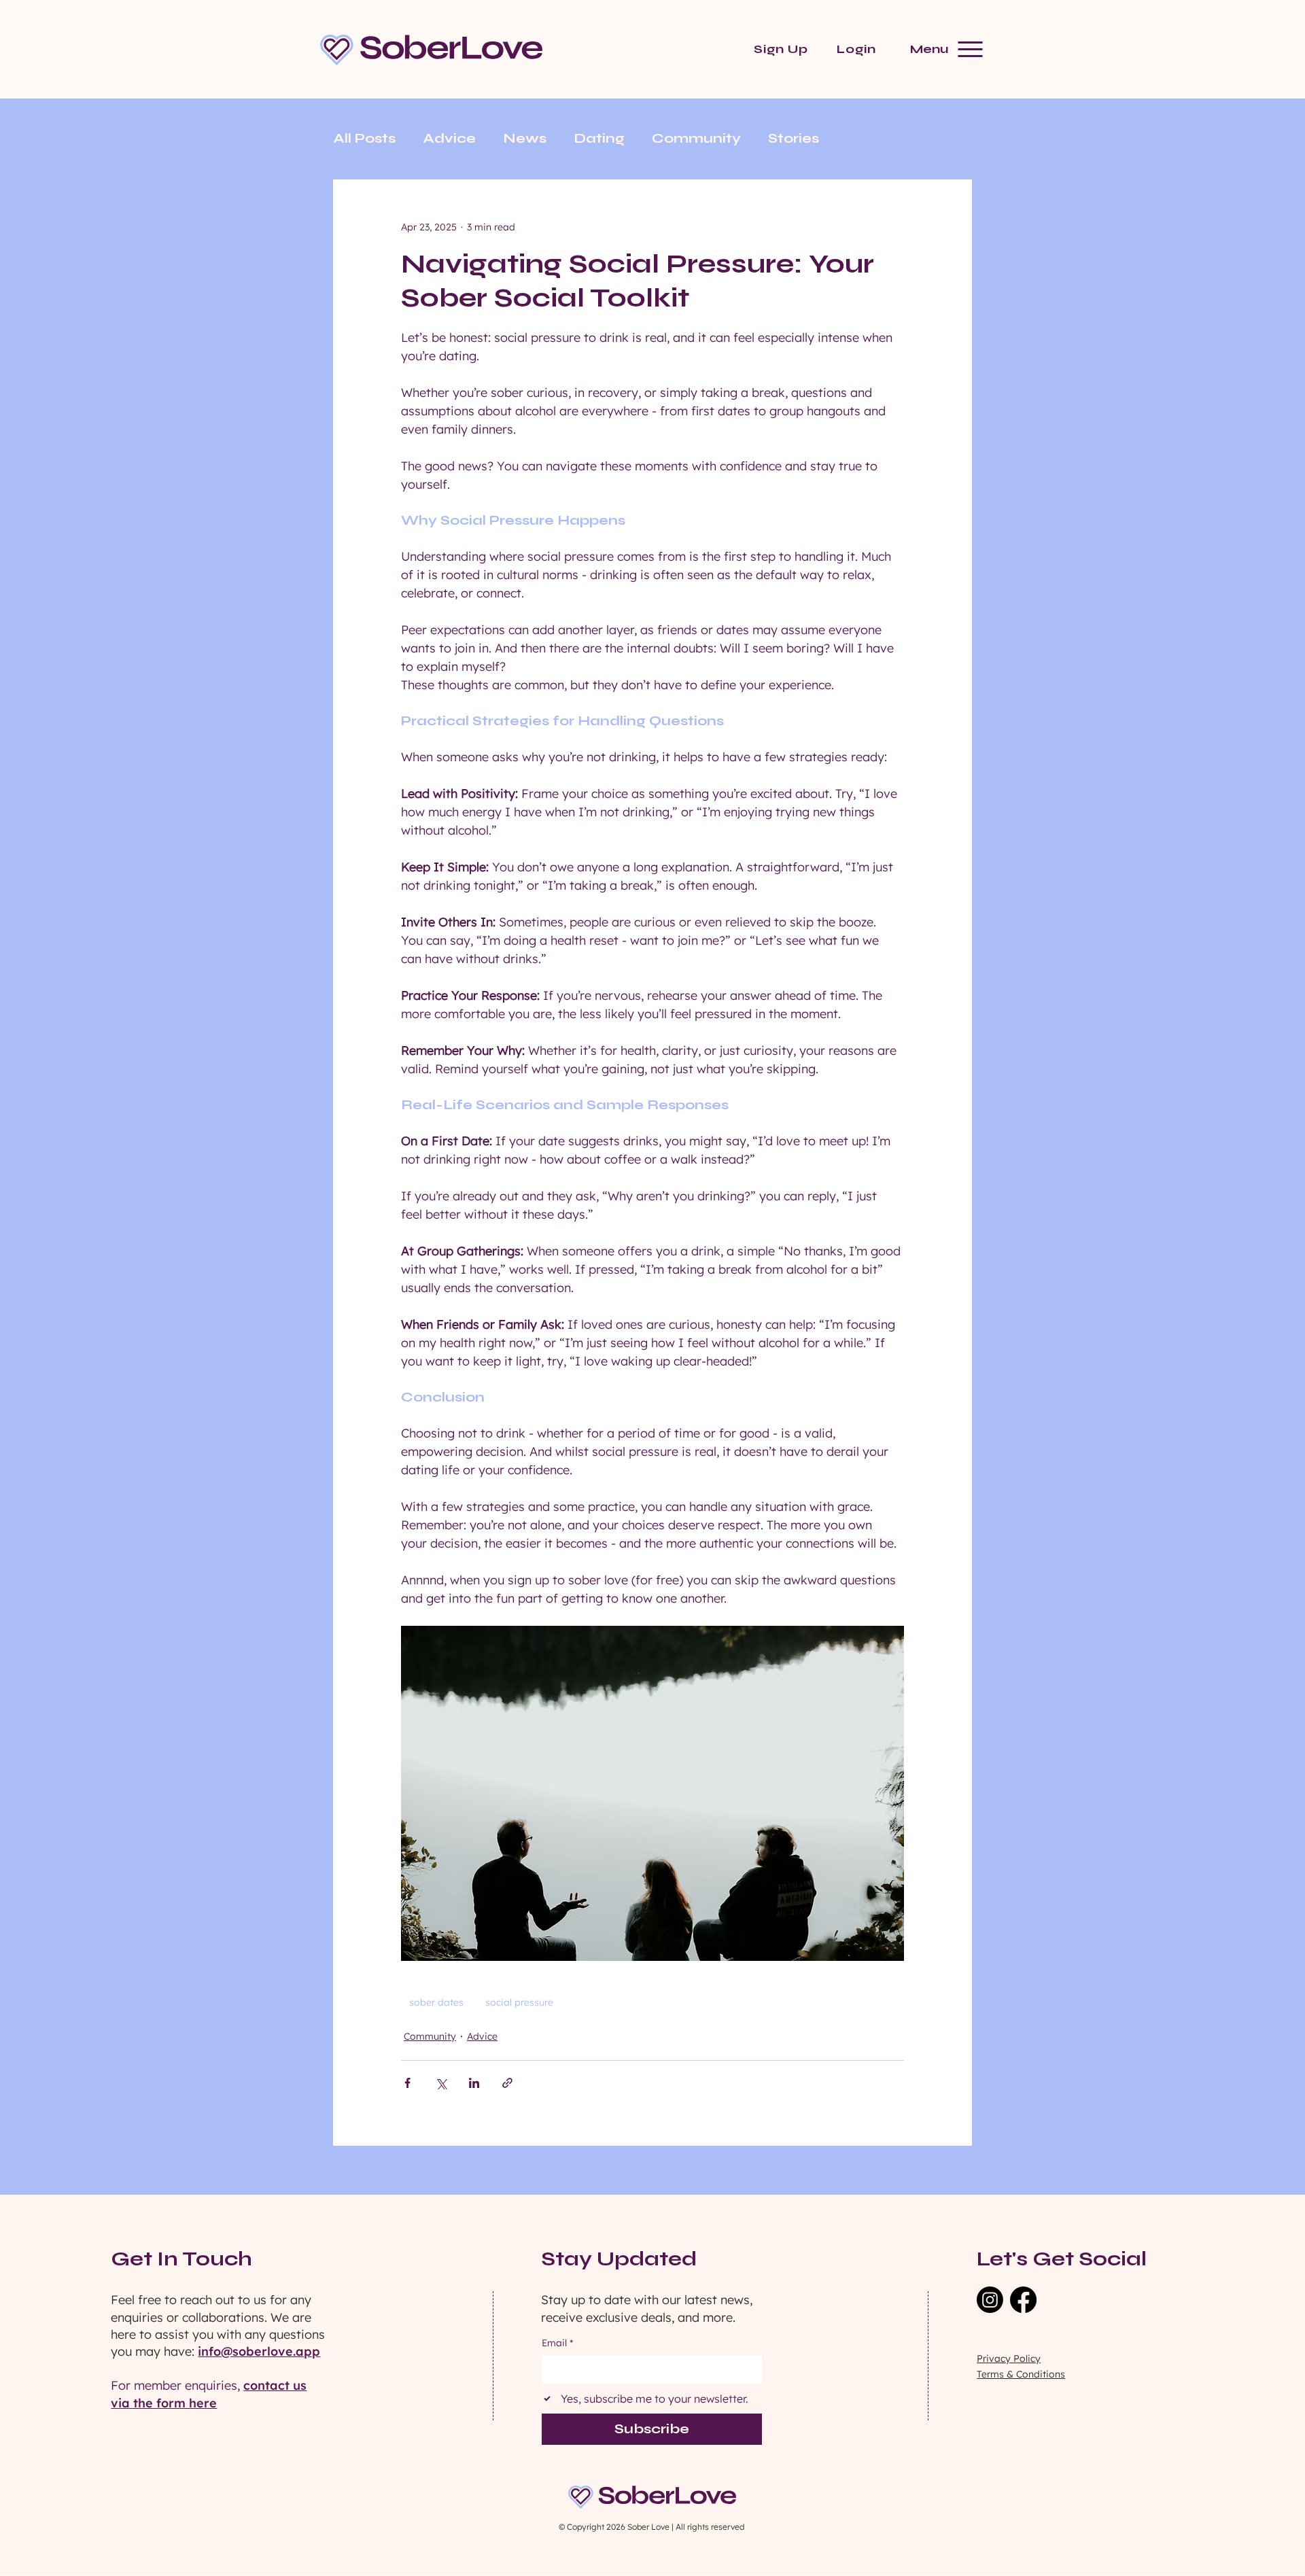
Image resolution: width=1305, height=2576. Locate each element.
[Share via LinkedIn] (474, 2083)
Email (557, 2343)
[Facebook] (1023, 2300)
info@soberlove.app (259, 2351)
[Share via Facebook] (407, 2083)
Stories (794, 138)
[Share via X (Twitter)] (441, 2083)
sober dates (436, 2002)
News (525, 138)
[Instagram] (990, 2300)
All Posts (364, 138)
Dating (599, 138)
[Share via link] (507, 2083)
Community (696, 138)
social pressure (519, 2002)
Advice (449, 138)
